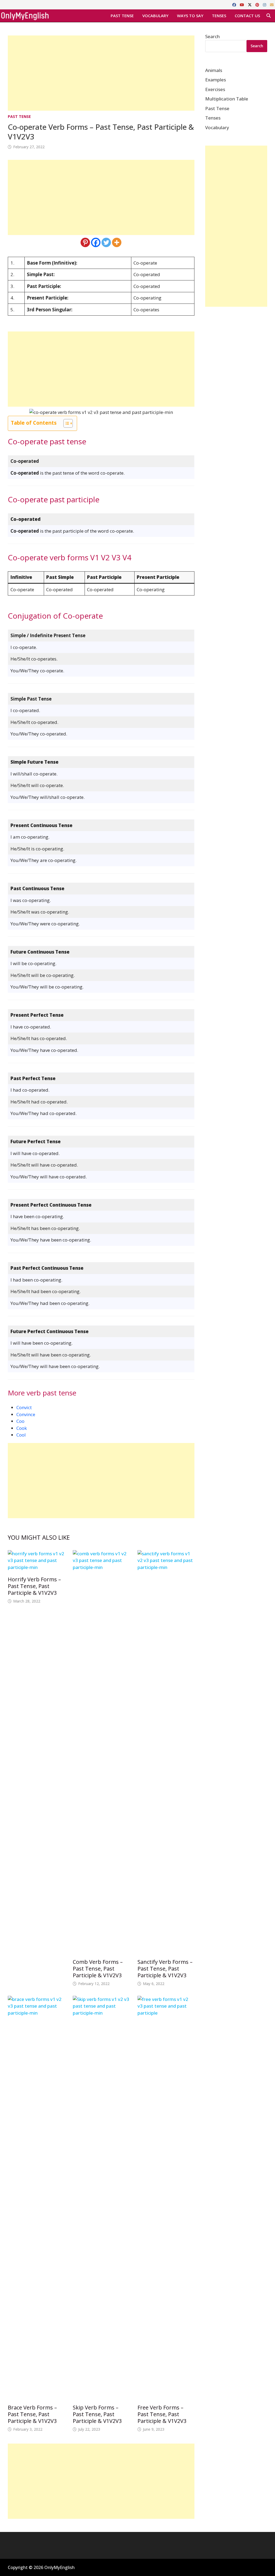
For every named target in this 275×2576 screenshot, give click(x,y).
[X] (250, 4)
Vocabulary (155, 16)
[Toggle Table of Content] (65, 423)
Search (212, 36)
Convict (24, 1407)
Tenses (219, 16)
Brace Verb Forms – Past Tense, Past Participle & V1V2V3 (32, 2414)
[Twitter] (106, 242)
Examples (216, 80)
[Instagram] (265, 4)
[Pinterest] (258, 4)
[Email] (272, 4)
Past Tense (122, 16)
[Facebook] (235, 4)
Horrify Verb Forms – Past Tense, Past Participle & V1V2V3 (34, 1586)
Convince (26, 1414)
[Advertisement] (101, 73)
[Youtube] (243, 4)
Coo (20, 1421)
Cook (22, 1428)
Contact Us (247, 16)
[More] (117, 242)
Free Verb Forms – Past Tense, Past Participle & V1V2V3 (162, 2414)
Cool (21, 1435)
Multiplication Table (227, 99)
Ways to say (190, 16)
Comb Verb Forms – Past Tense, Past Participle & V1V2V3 (98, 1969)
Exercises (215, 89)
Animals (214, 70)
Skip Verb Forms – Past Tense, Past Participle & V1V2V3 (97, 2414)
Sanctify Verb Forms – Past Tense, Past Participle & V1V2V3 (165, 1969)
